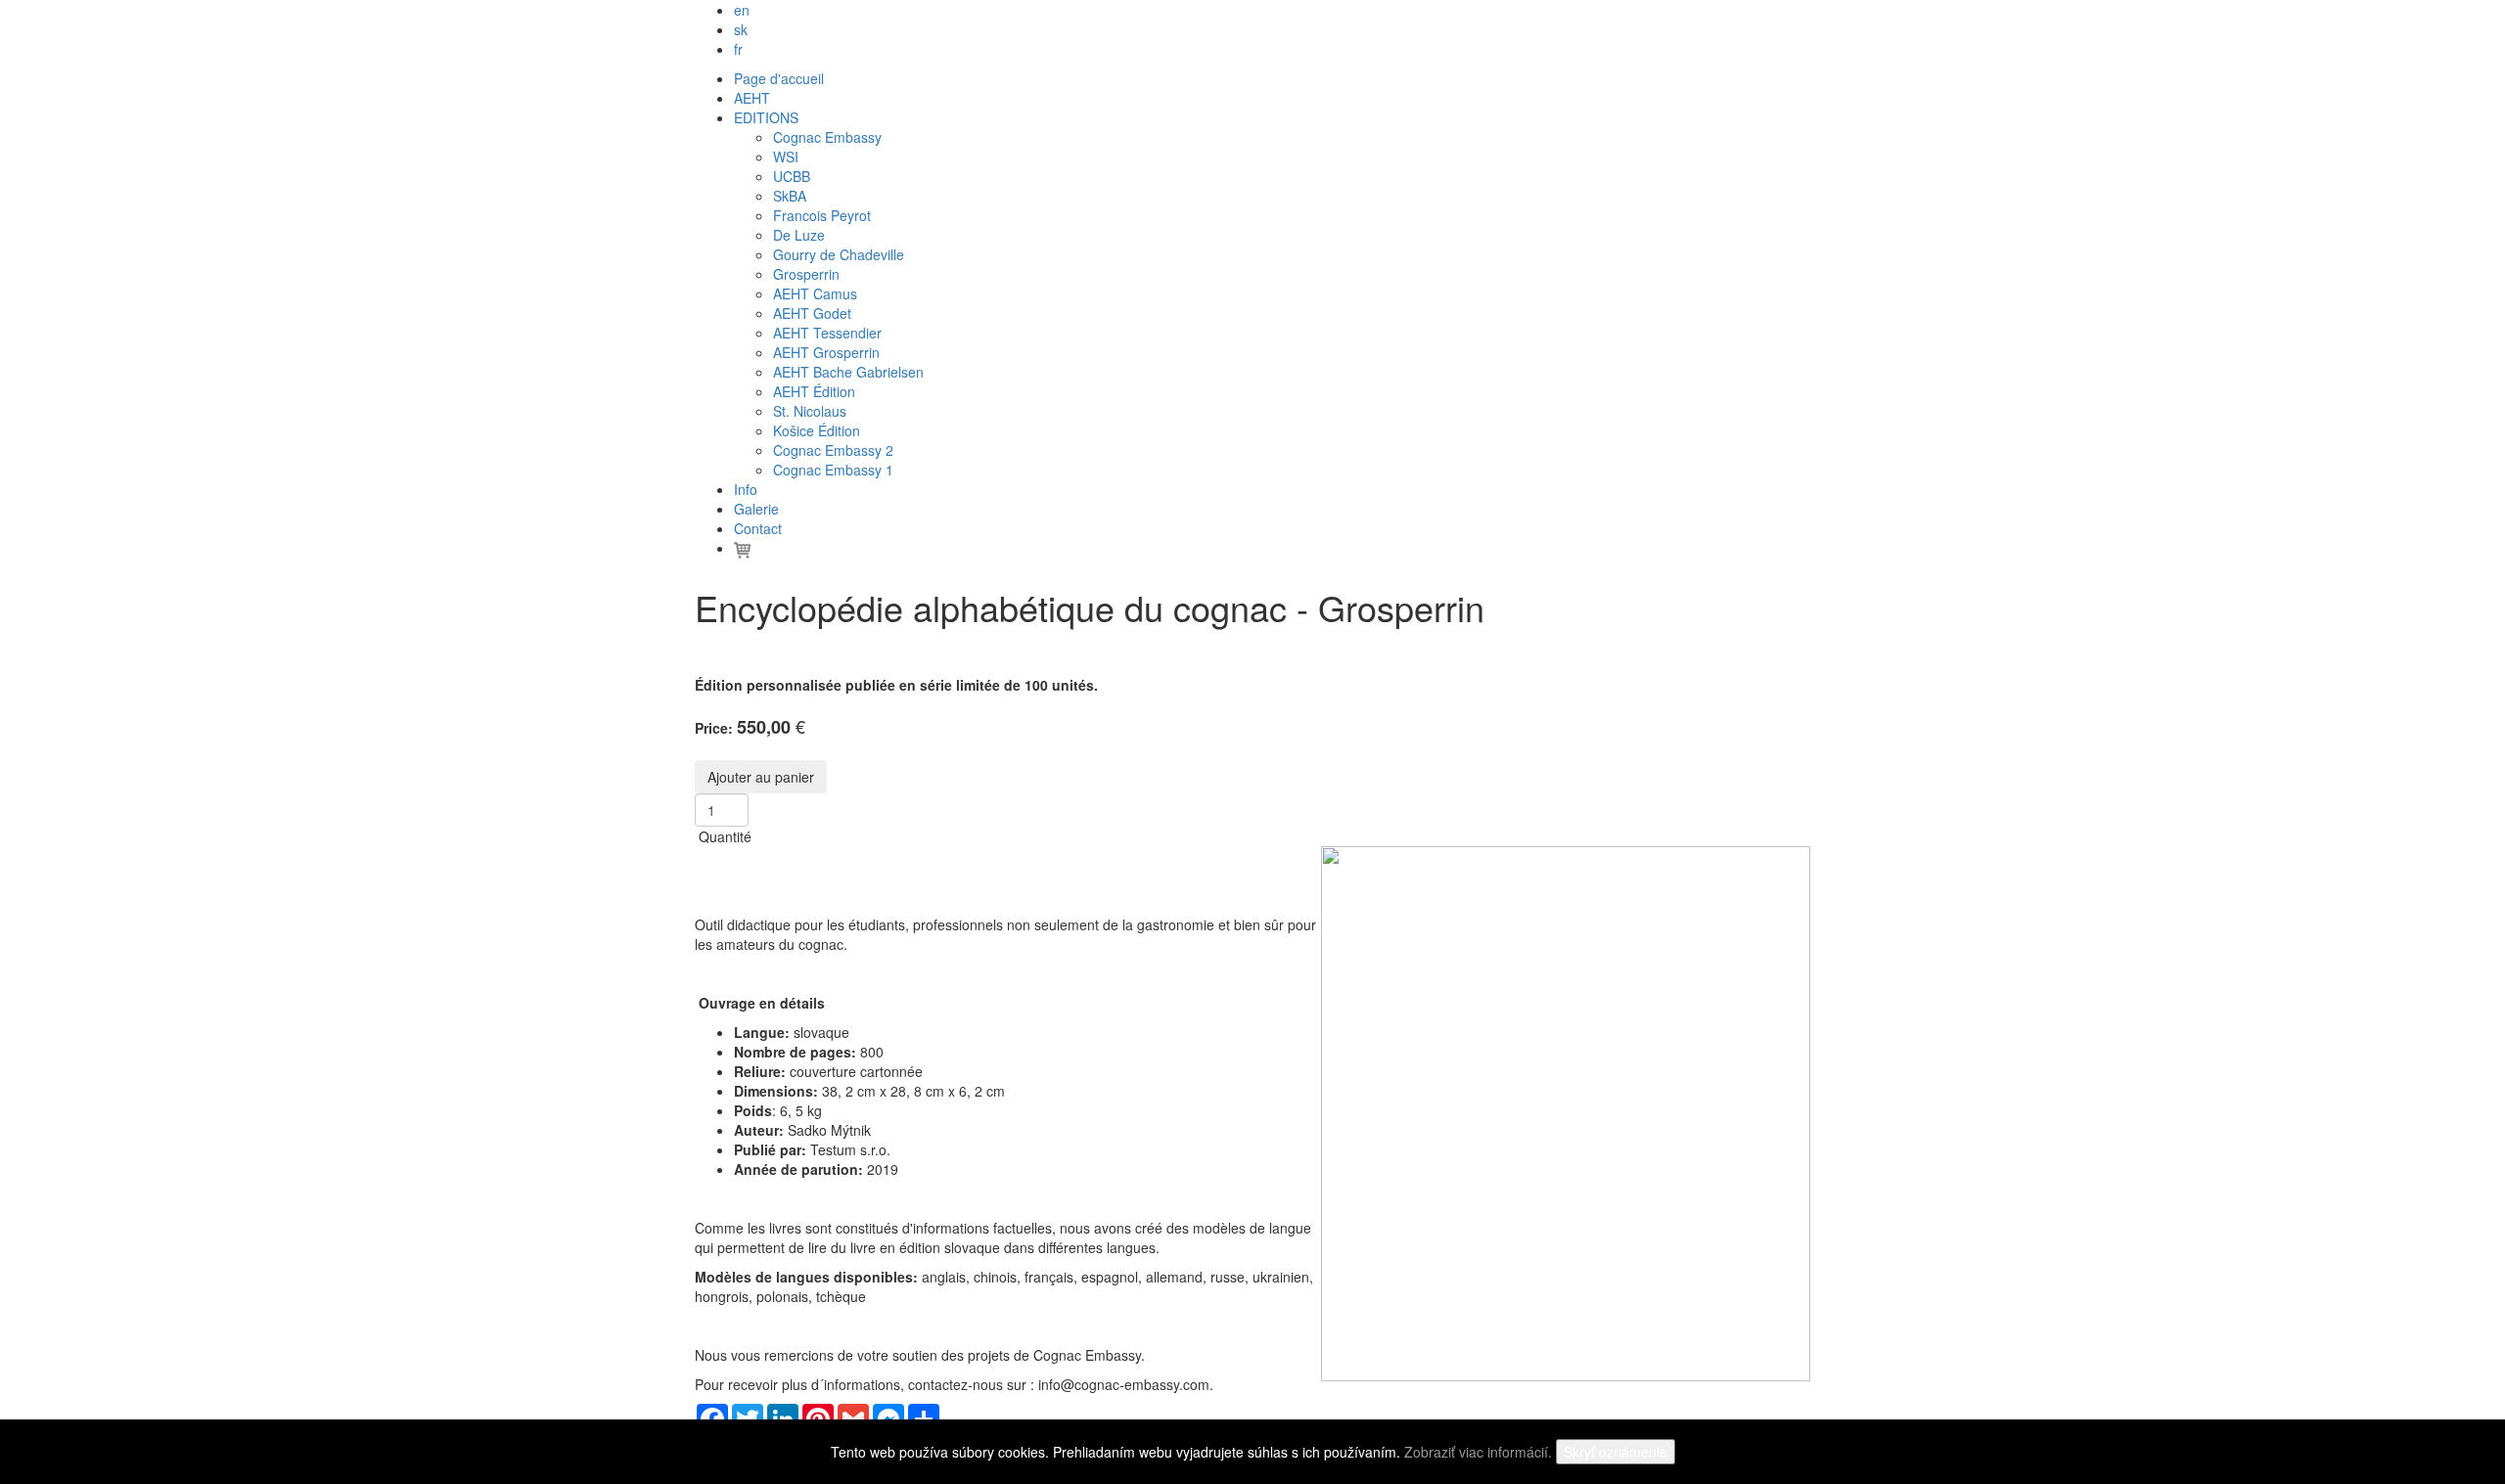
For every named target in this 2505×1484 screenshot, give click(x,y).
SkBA (790, 196)
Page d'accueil (779, 78)
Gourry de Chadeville (839, 254)
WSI (786, 157)
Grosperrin (806, 274)
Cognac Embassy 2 (833, 450)
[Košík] (742, 548)
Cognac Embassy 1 (833, 470)
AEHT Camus (815, 293)
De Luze (799, 235)
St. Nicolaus (810, 411)
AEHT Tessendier (827, 333)
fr (738, 49)
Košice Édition (817, 430)
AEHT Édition (814, 391)
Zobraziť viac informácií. (1478, 1452)
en (742, 10)
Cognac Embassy (827, 137)
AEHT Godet (812, 313)
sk (741, 29)
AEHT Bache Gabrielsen (848, 372)
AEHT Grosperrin (826, 352)
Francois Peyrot (822, 215)
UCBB (792, 176)
